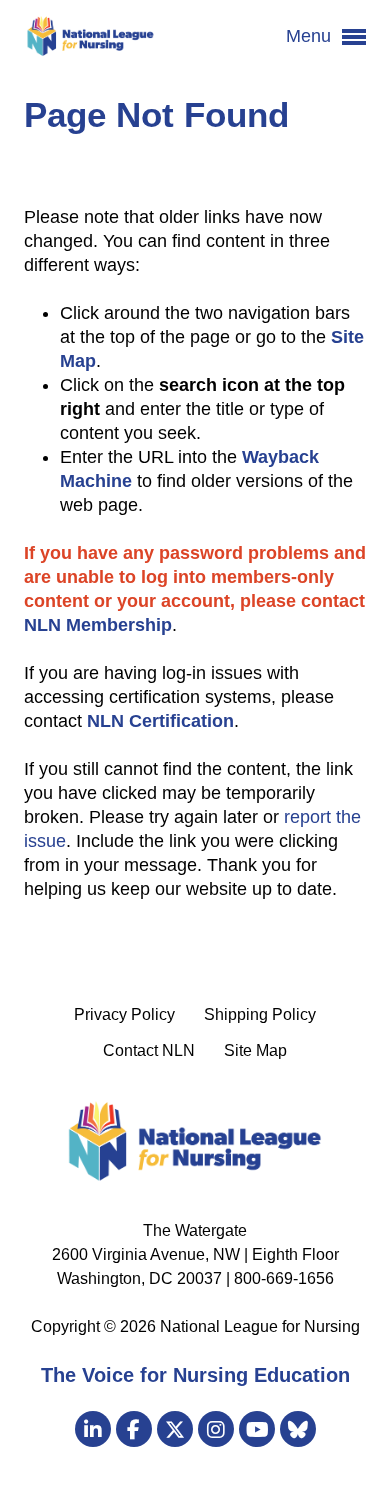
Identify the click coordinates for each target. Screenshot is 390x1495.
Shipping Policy (260, 1014)
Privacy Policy (124, 1014)
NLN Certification (160, 721)
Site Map (255, 1050)
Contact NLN (149, 1050)
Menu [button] (311, 36)
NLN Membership (98, 625)
